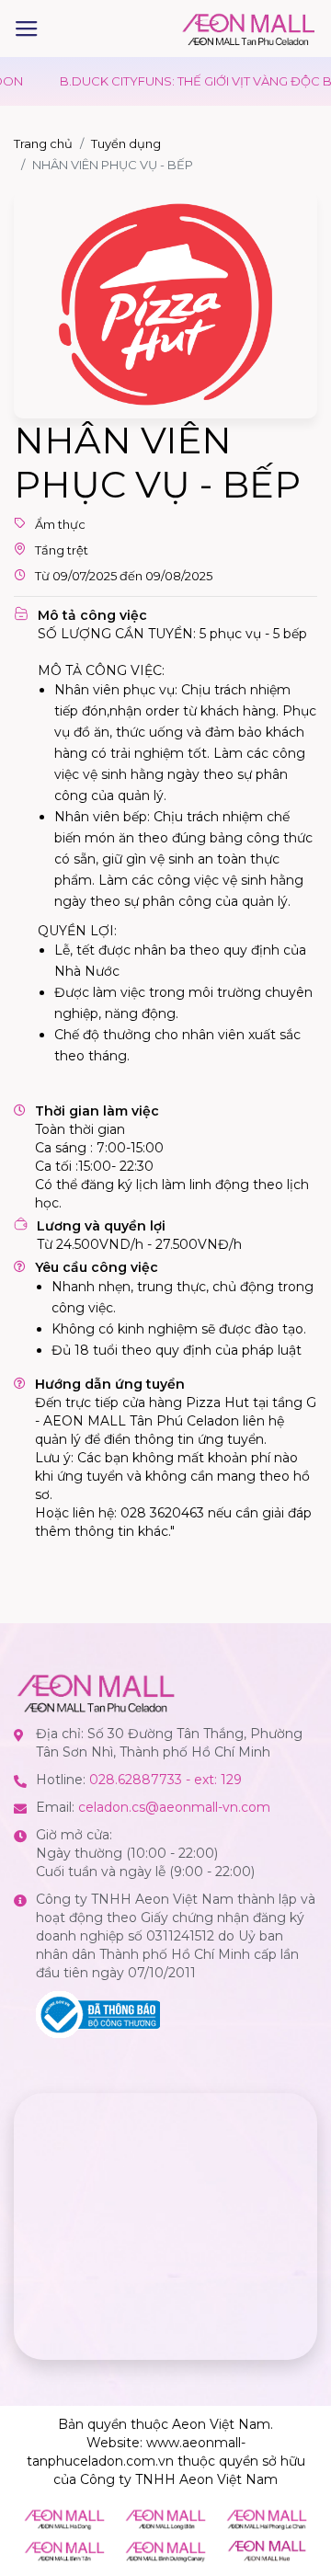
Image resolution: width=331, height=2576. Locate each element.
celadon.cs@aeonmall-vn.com (174, 1807)
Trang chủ (43, 143)
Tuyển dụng (126, 143)
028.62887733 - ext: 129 (165, 1780)
